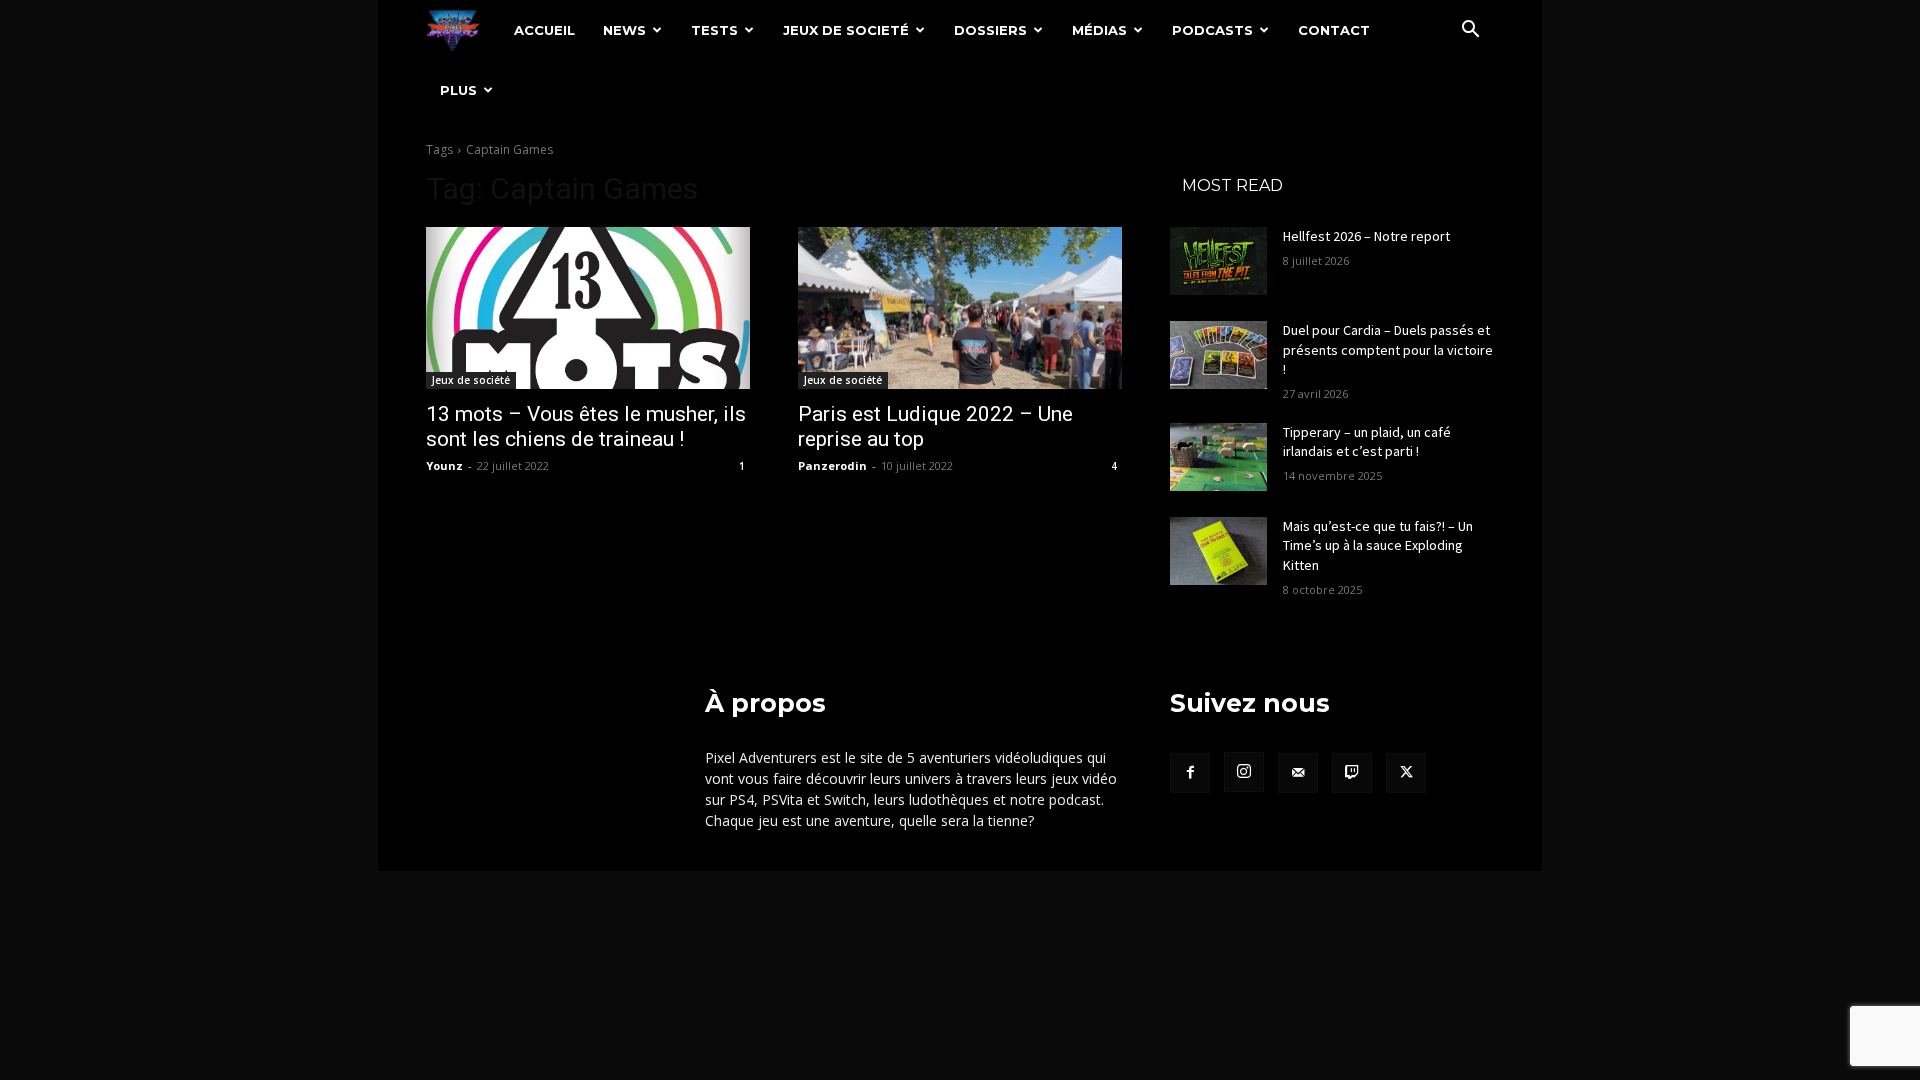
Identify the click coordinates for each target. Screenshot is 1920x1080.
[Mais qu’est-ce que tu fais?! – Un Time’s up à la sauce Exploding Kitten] (1218, 551)
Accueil (544, 30)
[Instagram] (1244, 772)
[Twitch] (1352, 773)
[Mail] (1298, 773)
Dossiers (990, 30)
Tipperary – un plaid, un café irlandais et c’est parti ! (1367, 442)
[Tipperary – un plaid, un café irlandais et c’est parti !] (1218, 457)
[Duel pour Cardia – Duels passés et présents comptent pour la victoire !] (1218, 355)
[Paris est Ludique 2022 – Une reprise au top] (960, 308)
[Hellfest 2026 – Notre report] (1218, 261)
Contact (1334, 30)
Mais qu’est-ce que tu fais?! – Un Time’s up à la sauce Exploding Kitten (1378, 545)
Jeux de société (471, 380)
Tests (714, 30)
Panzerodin (832, 465)
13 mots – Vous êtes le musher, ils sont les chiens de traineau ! (586, 426)
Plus (458, 90)
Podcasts (1212, 30)
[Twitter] (1406, 773)
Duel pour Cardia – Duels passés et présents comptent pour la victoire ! (1388, 349)
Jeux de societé (846, 30)
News (624, 30)
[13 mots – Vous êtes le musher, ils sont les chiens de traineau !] (588, 308)
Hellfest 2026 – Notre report (1366, 236)
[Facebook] (1190, 773)
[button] (1470, 31)
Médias (1099, 30)
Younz (444, 465)
